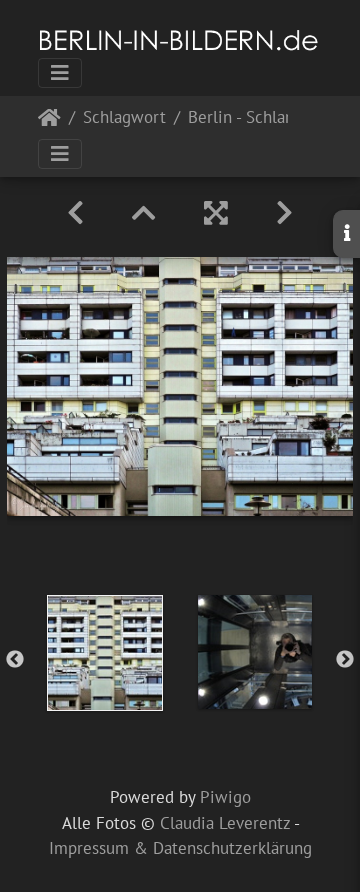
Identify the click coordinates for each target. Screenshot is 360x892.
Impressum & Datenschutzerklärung (180, 848)
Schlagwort (124, 118)
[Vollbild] (216, 213)
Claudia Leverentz (225, 823)
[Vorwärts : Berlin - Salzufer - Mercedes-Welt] (284, 213)
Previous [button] (15, 660)
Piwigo (225, 797)
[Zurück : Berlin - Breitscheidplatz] (75, 213)
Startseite (49, 121)
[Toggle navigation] (60, 73)
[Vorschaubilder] (144, 213)
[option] (105, 653)
